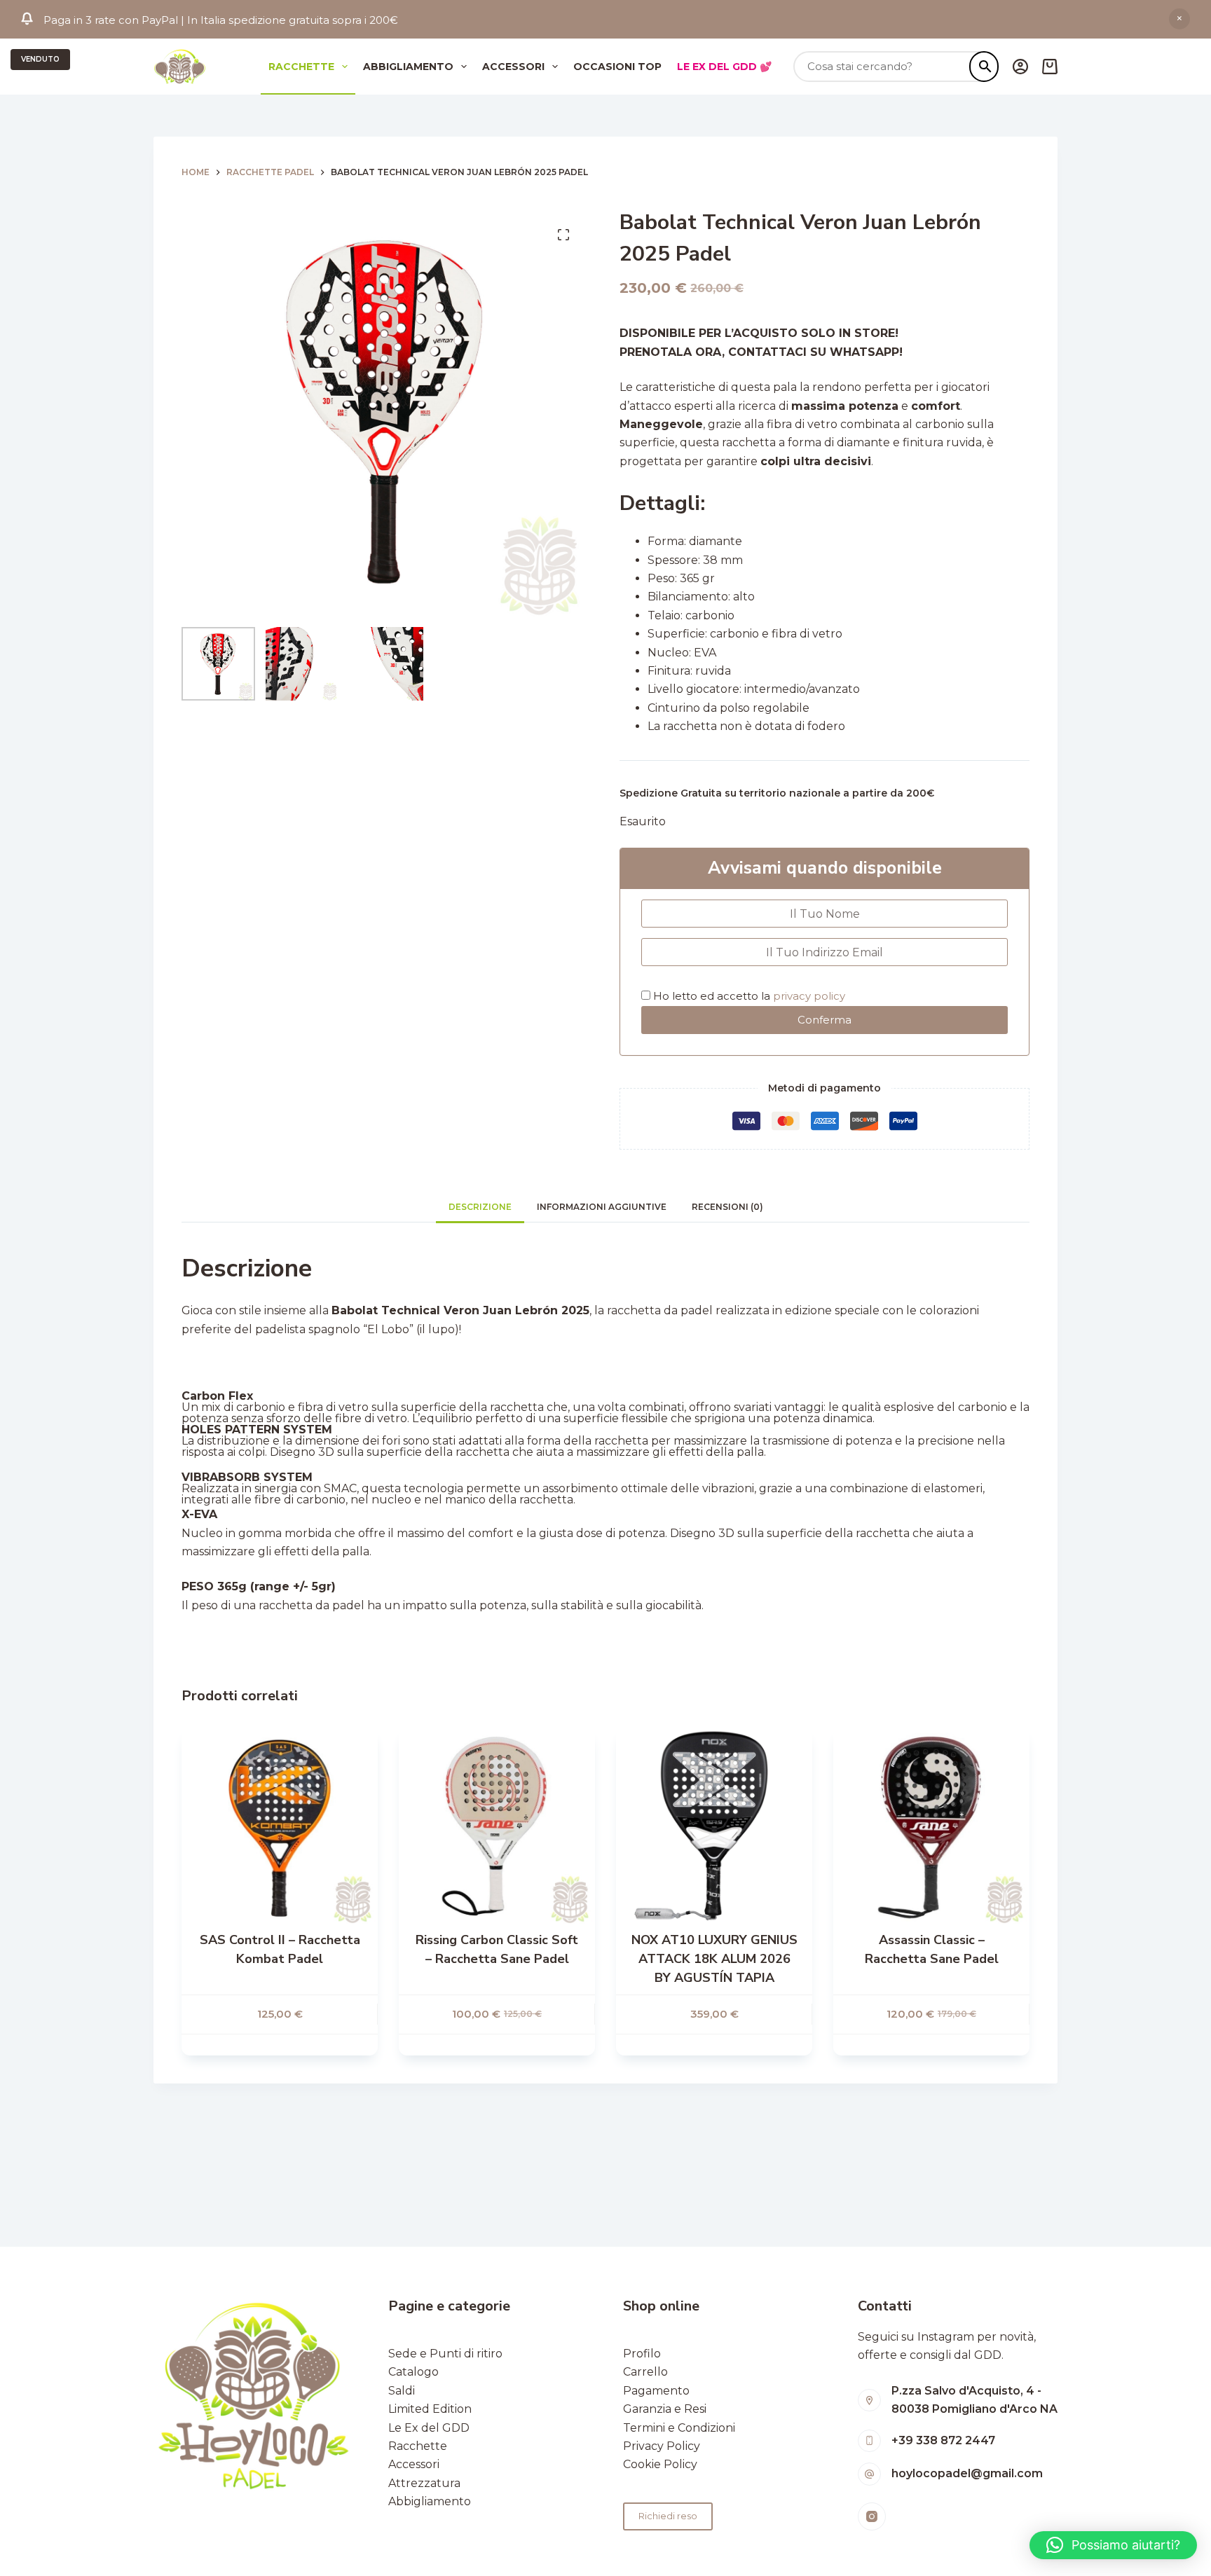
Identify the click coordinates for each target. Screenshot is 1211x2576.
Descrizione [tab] (480, 1207)
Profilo (642, 2354)
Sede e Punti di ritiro (445, 2354)
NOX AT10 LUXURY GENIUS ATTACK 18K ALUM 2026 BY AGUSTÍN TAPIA (714, 1959)
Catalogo (413, 2372)
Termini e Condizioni (679, 2428)
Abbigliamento (408, 67)
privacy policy (809, 996)
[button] (1113, 2545)
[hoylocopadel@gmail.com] (869, 2474)
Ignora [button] (1179, 19)
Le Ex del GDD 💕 (724, 67)
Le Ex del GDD (429, 2428)
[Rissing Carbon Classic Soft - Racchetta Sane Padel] (497, 1826)
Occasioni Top (617, 67)
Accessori (513, 67)
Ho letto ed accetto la (748, 996)
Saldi (402, 2391)
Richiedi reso (668, 2516)
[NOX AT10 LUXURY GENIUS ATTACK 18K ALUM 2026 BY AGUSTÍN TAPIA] (714, 1826)
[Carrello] (1050, 67)
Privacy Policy (662, 2446)
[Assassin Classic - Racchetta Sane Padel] (931, 1826)
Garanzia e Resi (665, 2409)
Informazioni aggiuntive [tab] (602, 1207)
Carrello (645, 2372)
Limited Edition (430, 2409)
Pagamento (656, 2391)
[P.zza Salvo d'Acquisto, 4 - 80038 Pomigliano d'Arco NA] (869, 2401)
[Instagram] (872, 2516)
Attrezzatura (424, 2483)
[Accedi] (1020, 67)
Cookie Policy (660, 2464)
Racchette (301, 67)
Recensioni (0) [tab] (727, 1207)
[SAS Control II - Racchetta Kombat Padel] (280, 1826)
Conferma (825, 1020)
